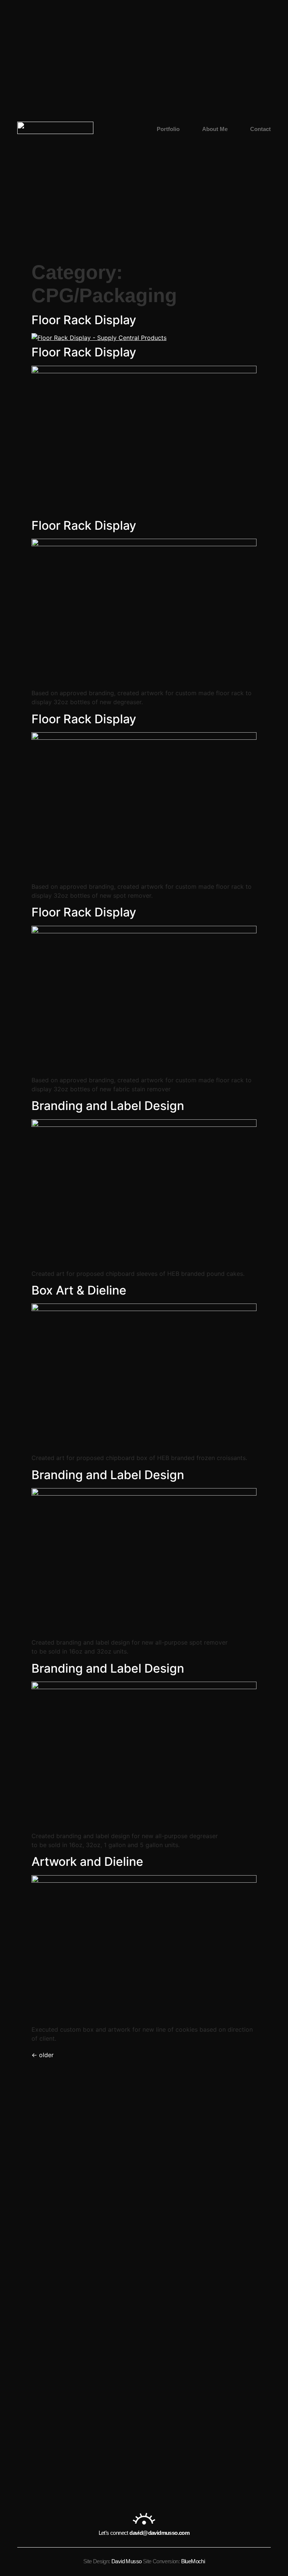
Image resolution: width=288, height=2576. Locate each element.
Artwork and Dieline (87, 1862)
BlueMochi (193, 2561)
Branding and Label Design (108, 1106)
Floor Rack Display (84, 320)
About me (215, 129)
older (43, 2055)
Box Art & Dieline (79, 1290)
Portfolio (168, 129)
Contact (260, 129)
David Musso (126, 2561)
